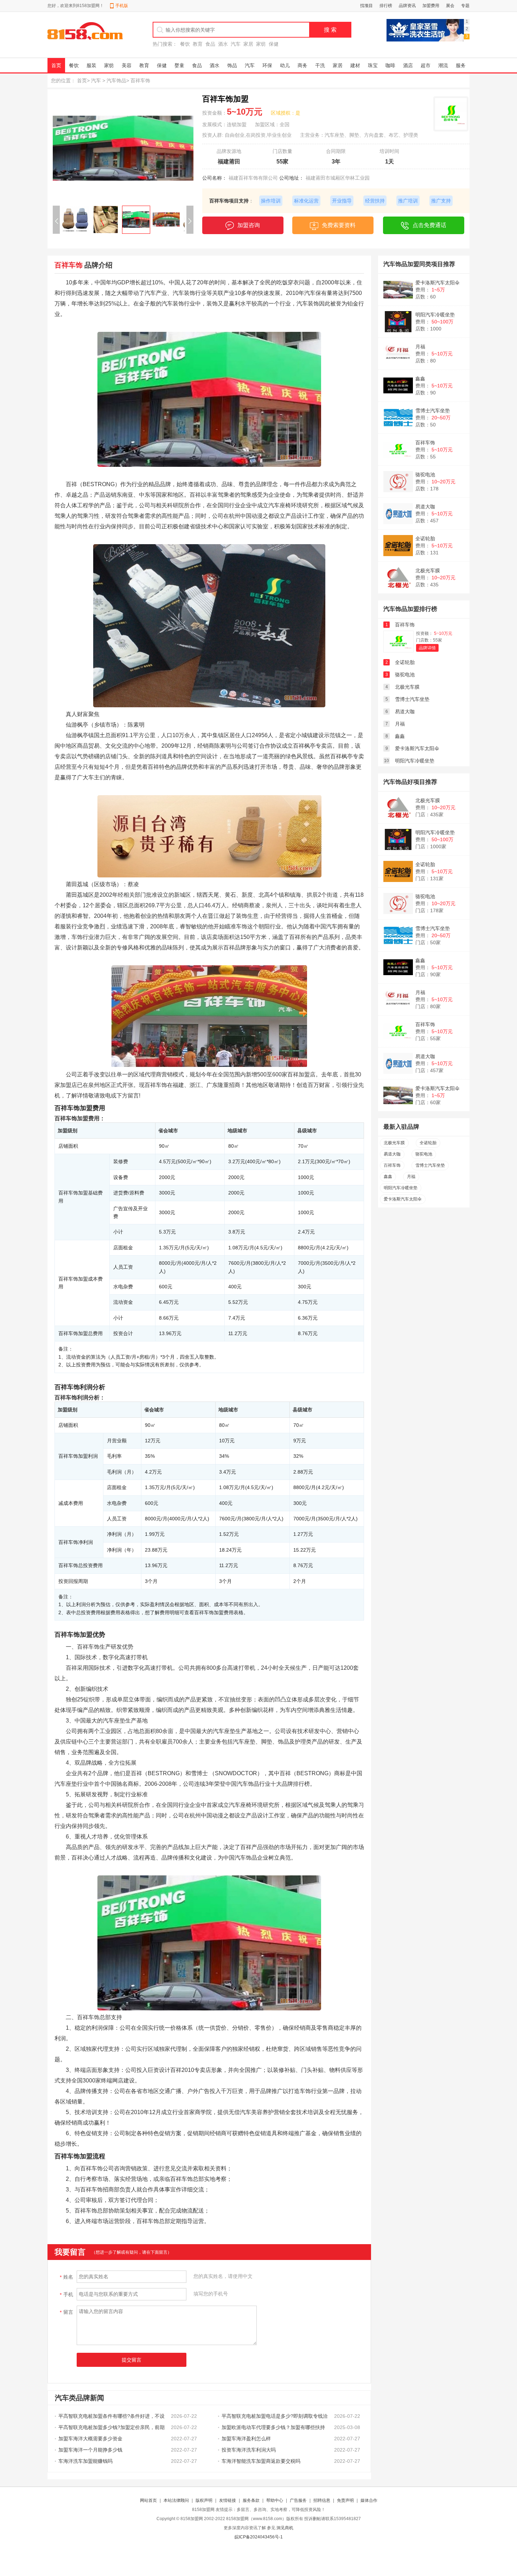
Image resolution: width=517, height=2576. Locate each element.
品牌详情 (427, 648)
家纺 (261, 44)
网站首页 (148, 2500)
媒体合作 (369, 2500)
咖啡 (390, 65)
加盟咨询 (249, 225)
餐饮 (185, 44)
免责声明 (345, 2500)
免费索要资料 (339, 225)
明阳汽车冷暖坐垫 (435, 315)
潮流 (443, 65)
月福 (420, 347)
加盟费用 (431, 6)
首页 (56, 65)
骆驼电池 (425, 475)
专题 (465, 6)
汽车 (236, 44)
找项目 (366, 6)
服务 (461, 65)
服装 (91, 65)
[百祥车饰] (398, 651)
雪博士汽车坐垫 (433, 411)
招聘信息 (322, 2500)
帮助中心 (275, 2500)
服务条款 (251, 2500)
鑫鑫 (420, 379)
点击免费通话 (429, 225)
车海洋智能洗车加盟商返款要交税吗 (261, 2461)
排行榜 (386, 6)
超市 (426, 65)
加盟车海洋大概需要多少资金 (90, 2439)
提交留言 (132, 2360)
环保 (267, 65)
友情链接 (228, 2500)
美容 (127, 65)
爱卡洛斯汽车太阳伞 (438, 283)
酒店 (408, 65)
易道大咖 (425, 507)
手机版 (122, 6)
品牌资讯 (407, 6)
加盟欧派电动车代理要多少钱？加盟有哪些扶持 (273, 2427)
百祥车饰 (425, 443)
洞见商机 (285, 2528)
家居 (248, 44)
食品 (210, 44)
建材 (355, 65)
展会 (450, 6)
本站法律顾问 (176, 2500)
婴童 (179, 65)
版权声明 (204, 2500)
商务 (302, 65)
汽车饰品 (116, 80)
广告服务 (298, 2500)
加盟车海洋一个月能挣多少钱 (90, 2450)
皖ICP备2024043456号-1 (259, 2537)
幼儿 (285, 65)
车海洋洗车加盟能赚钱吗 (85, 2461)
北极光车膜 (428, 571)
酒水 (223, 44)
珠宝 (373, 65)
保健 (274, 44)
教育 (198, 44)
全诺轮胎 (425, 539)
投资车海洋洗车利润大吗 (249, 2450)
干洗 (320, 65)
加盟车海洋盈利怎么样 (246, 2439)
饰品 (232, 65)
